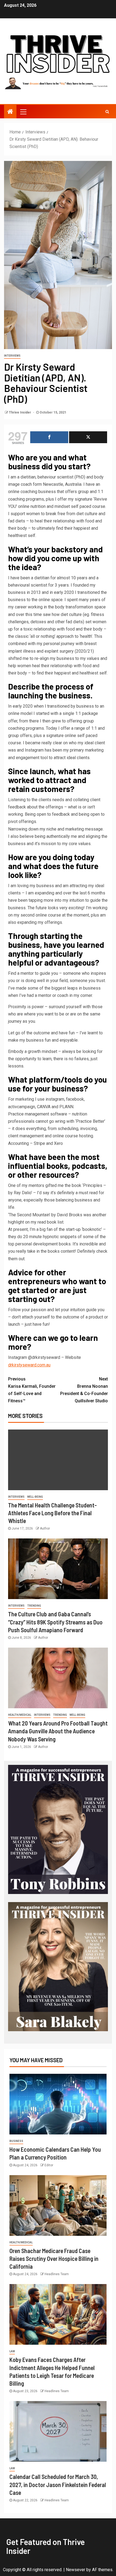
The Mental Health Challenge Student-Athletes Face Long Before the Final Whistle (52, 1513)
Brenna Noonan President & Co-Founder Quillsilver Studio (84, 1390)
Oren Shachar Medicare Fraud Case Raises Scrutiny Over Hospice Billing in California (54, 2259)
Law (12, 2351)
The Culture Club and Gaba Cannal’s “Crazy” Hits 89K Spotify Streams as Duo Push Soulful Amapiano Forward (55, 1622)
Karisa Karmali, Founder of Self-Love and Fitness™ (32, 1390)
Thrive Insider (20, 412)
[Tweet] (88, 437)
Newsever (76, 2570)
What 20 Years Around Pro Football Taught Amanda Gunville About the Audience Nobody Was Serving (58, 1731)
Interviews (12, 356)
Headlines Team (57, 2274)
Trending (34, 1606)
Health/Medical (20, 1715)
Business (16, 2141)
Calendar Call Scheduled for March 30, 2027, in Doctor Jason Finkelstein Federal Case (58, 2484)
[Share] (49, 437)
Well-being (35, 1497)
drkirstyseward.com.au (29, 1365)
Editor (49, 2165)
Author (45, 1528)
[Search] (107, 112)
